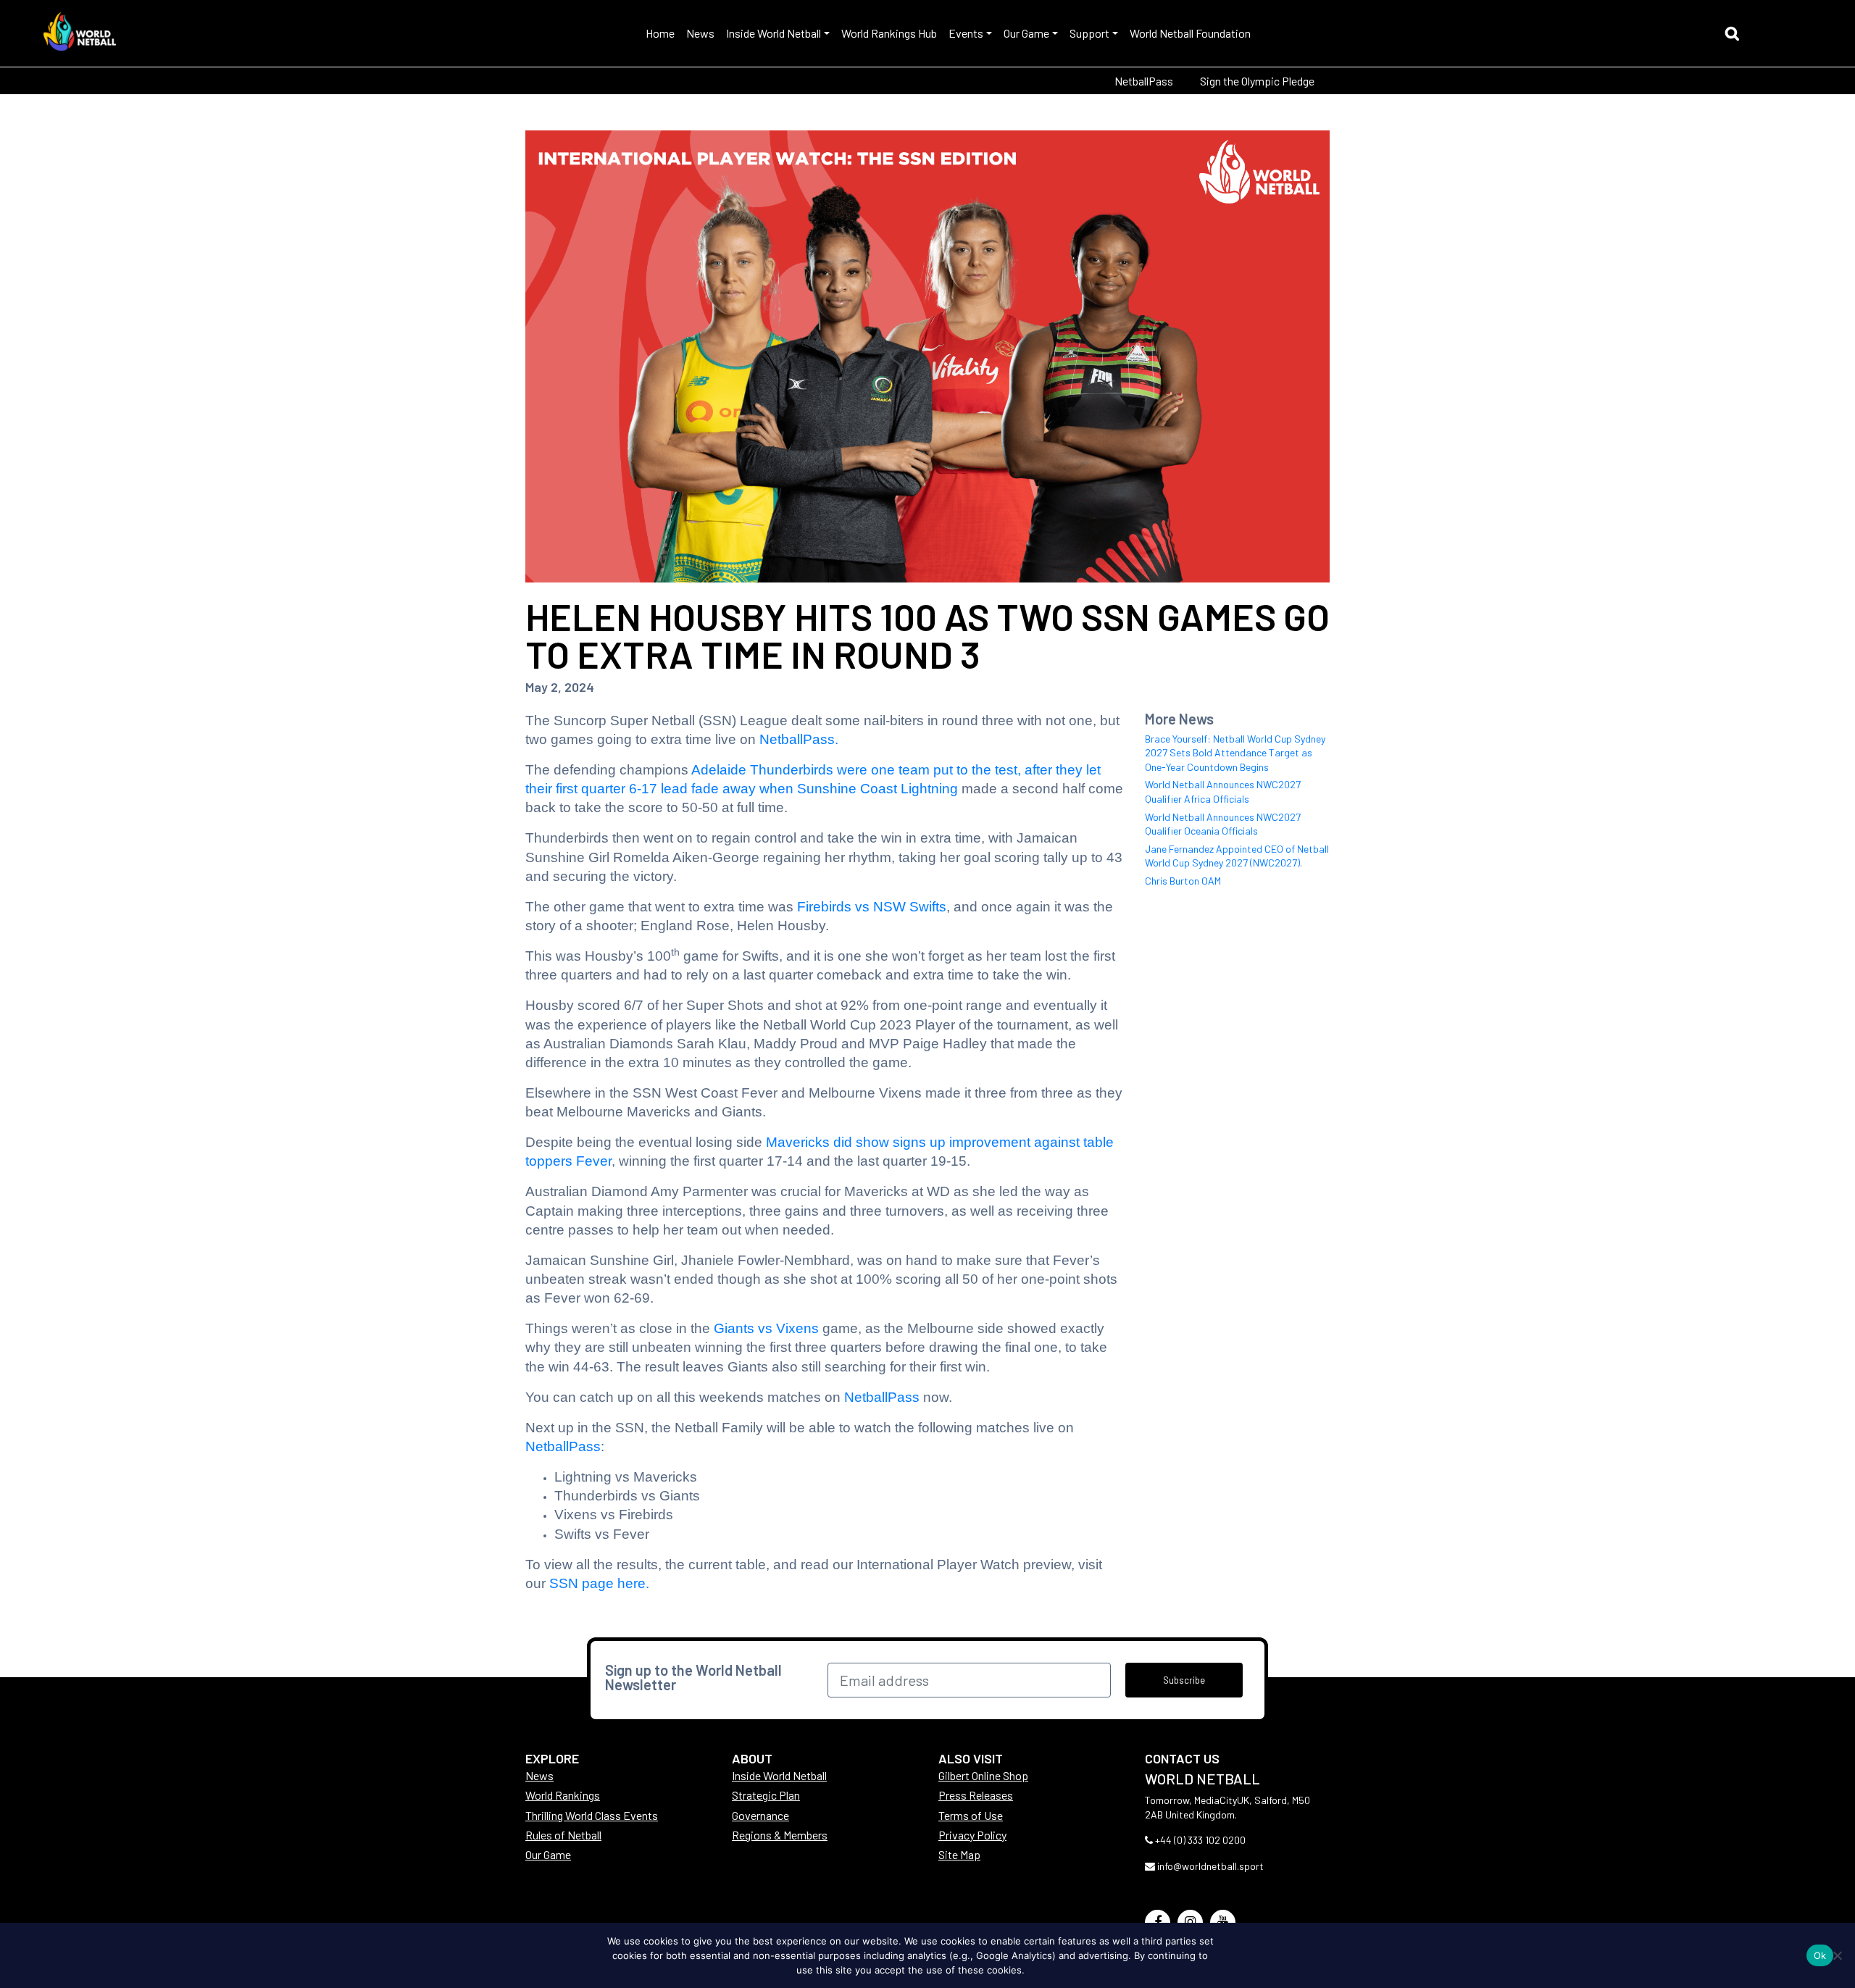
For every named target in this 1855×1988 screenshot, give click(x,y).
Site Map (959, 1854)
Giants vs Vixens (766, 1328)
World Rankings (563, 1795)
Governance (760, 1815)
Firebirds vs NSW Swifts (872, 907)
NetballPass (1144, 81)
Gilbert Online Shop (983, 1775)
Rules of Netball (563, 1835)
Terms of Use (971, 1815)
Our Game (1026, 33)
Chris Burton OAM (1183, 881)
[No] (1837, 1955)
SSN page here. (599, 1583)
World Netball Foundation (1190, 33)
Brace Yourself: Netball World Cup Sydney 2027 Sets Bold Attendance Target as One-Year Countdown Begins (1235, 753)
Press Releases (976, 1795)
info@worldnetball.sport (1210, 1866)
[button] (1736, 35)
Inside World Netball (774, 33)
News (700, 33)
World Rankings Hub (889, 33)
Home (660, 33)
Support (1089, 33)
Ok (1820, 1955)
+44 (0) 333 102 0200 (1200, 1840)
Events (966, 33)
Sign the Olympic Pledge (1257, 81)
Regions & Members (780, 1835)
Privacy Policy (972, 1835)
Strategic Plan (766, 1795)
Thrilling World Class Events (592, 1815)
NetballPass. (799, 739)
